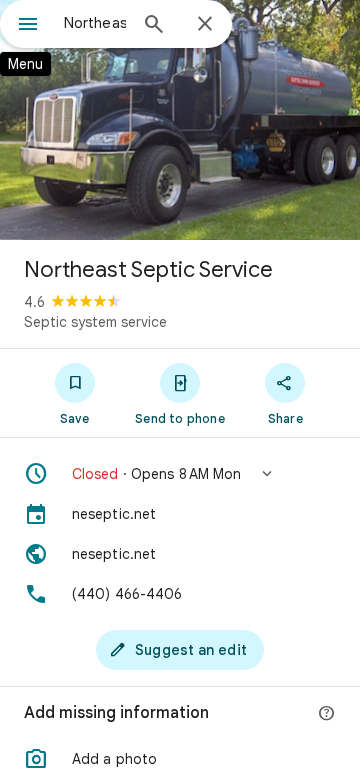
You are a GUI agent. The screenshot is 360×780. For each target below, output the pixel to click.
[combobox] (95, 23)
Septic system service (95, 322)
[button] (180, 474)
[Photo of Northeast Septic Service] (180, 120)
